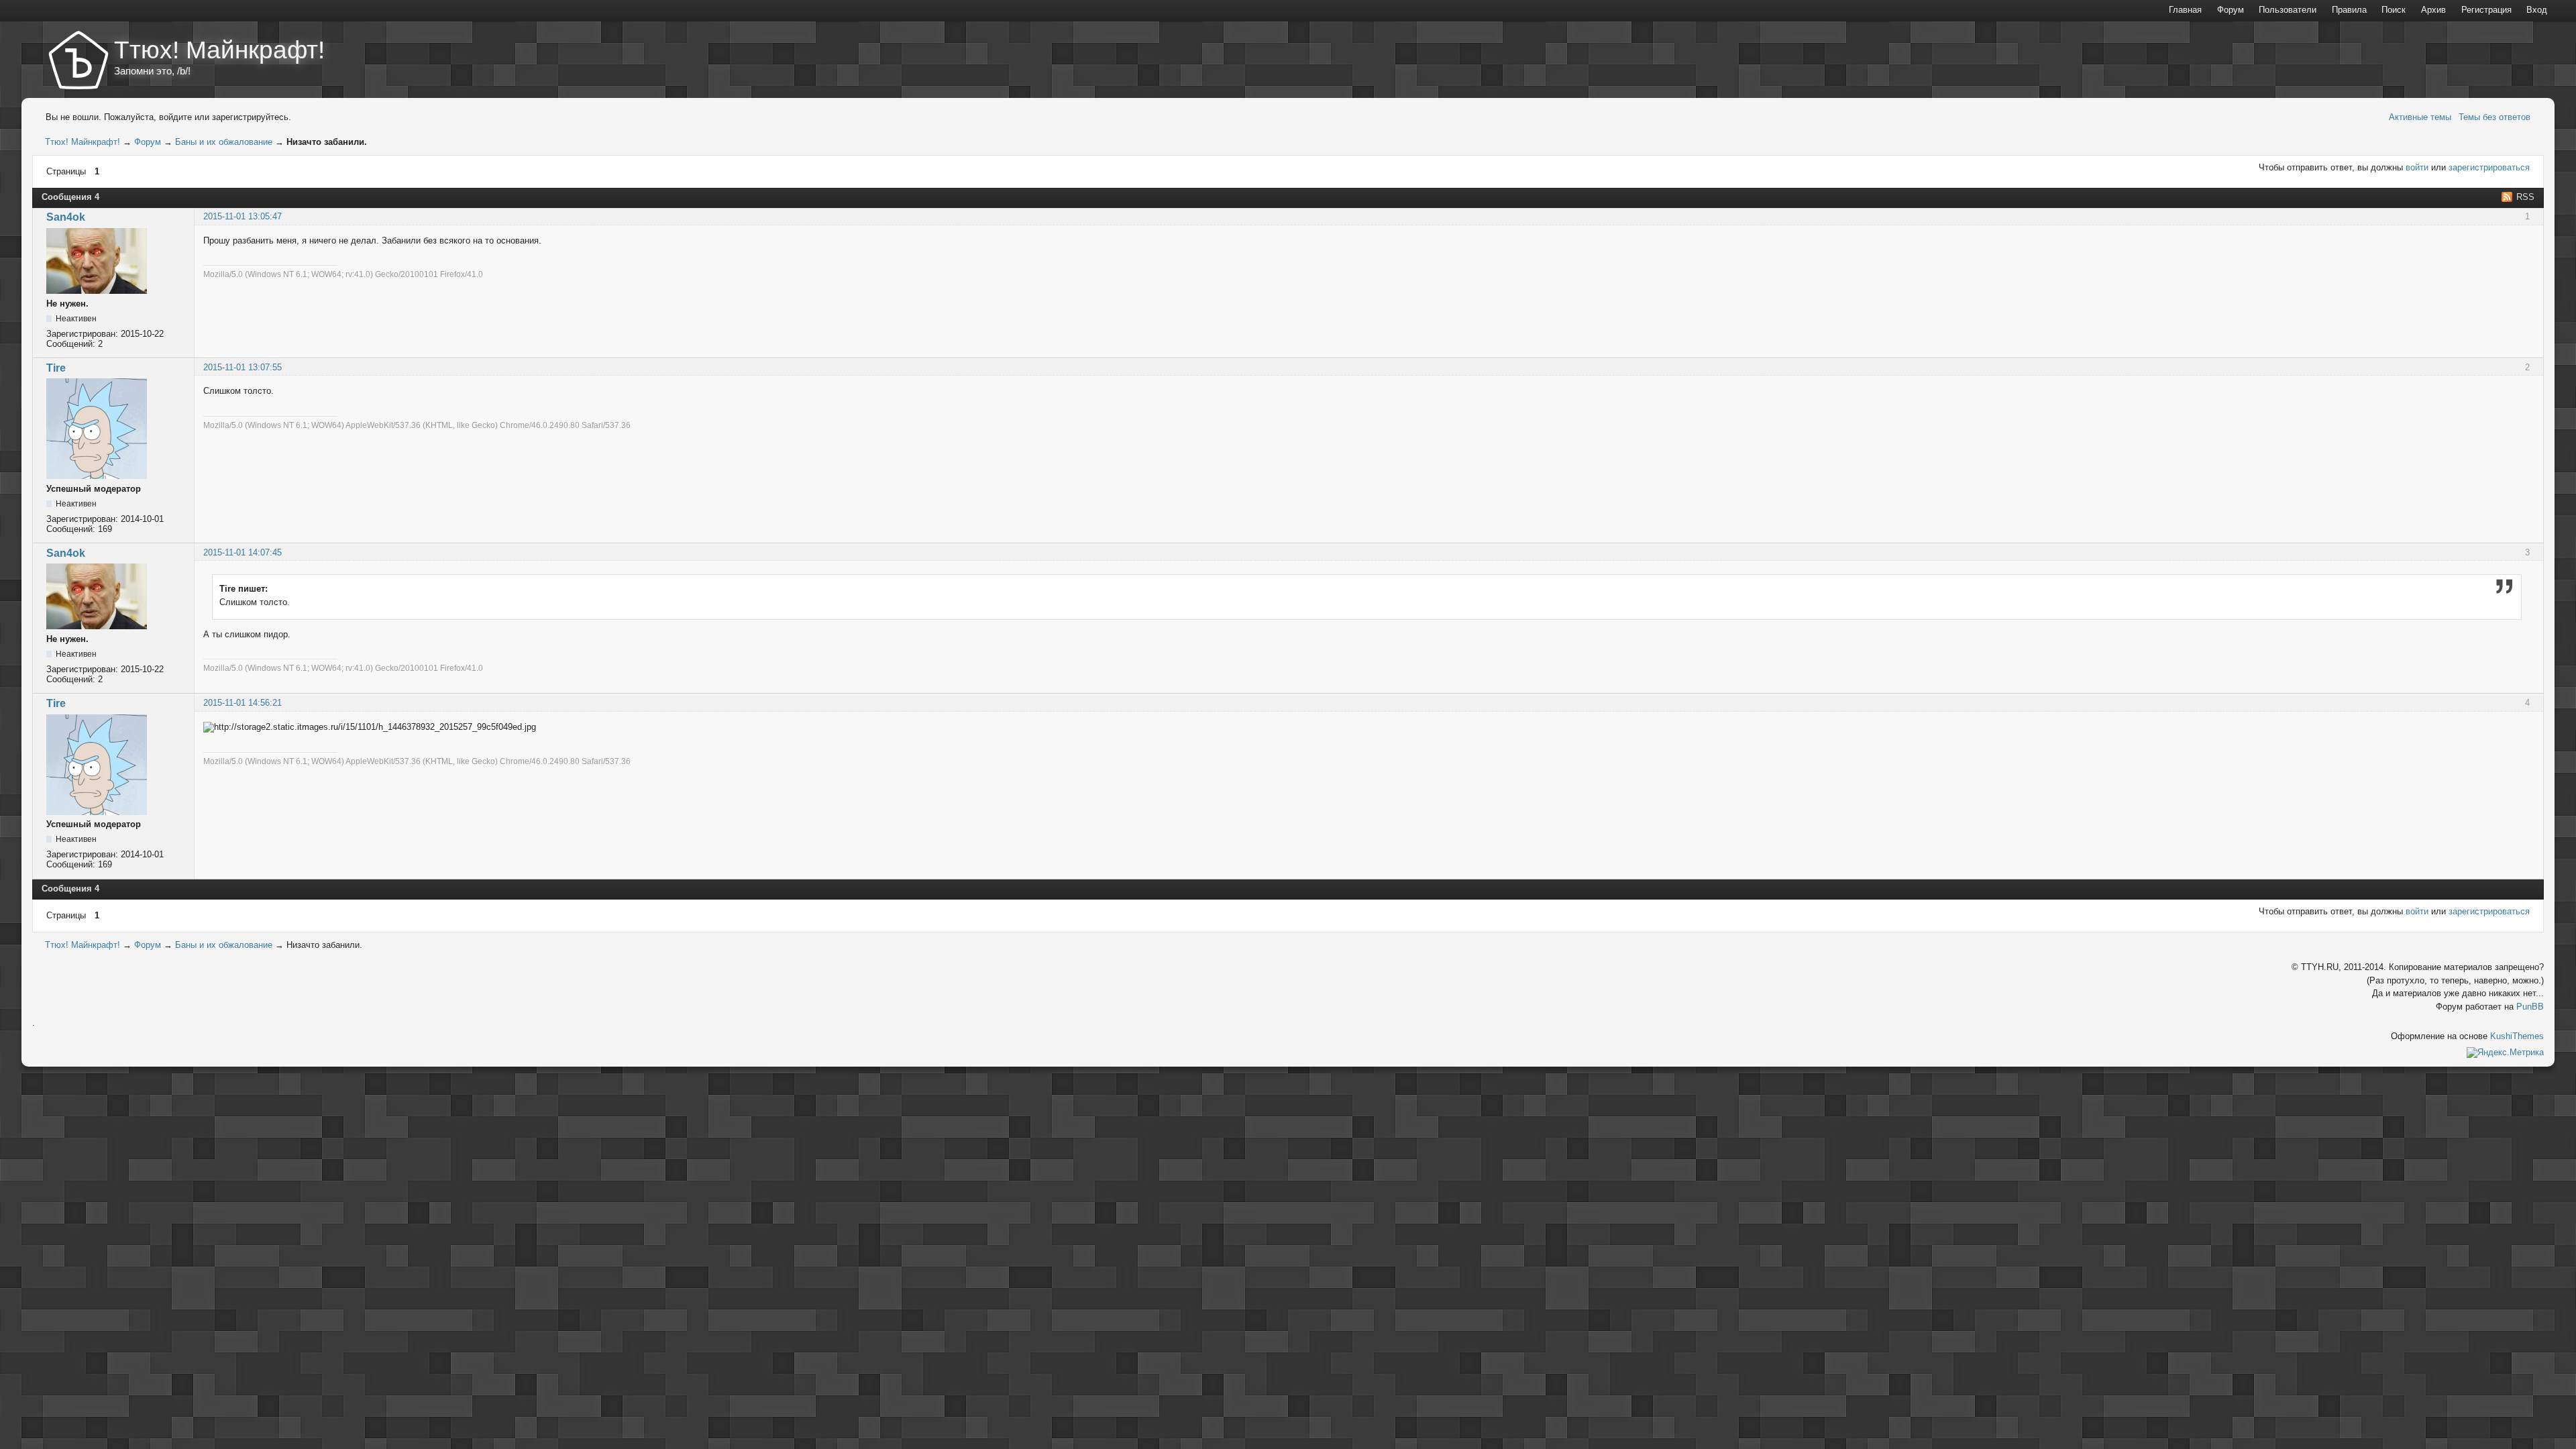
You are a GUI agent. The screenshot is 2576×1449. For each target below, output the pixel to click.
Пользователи (2288, 10)
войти (2417, 167)
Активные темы (2420, 117)
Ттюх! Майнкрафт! (219, 50)
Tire (56, 368)
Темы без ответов (2494, 117)
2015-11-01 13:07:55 (243, 367)
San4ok (66, 217)
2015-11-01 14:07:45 (243, 552)
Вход (2537, 10)
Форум (148, 142)
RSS (2525, 197)
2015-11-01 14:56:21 (243, 703)
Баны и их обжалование (224, 142)
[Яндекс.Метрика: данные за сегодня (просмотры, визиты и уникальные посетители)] (2505, 1053)
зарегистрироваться (2489, 167)
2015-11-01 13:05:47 (243, 216)
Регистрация (2486, 10)
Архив (2433, 10)
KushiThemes (2517, 1036)
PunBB (2530, 1007)
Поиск (2394, 10)
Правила (2349, 10)
